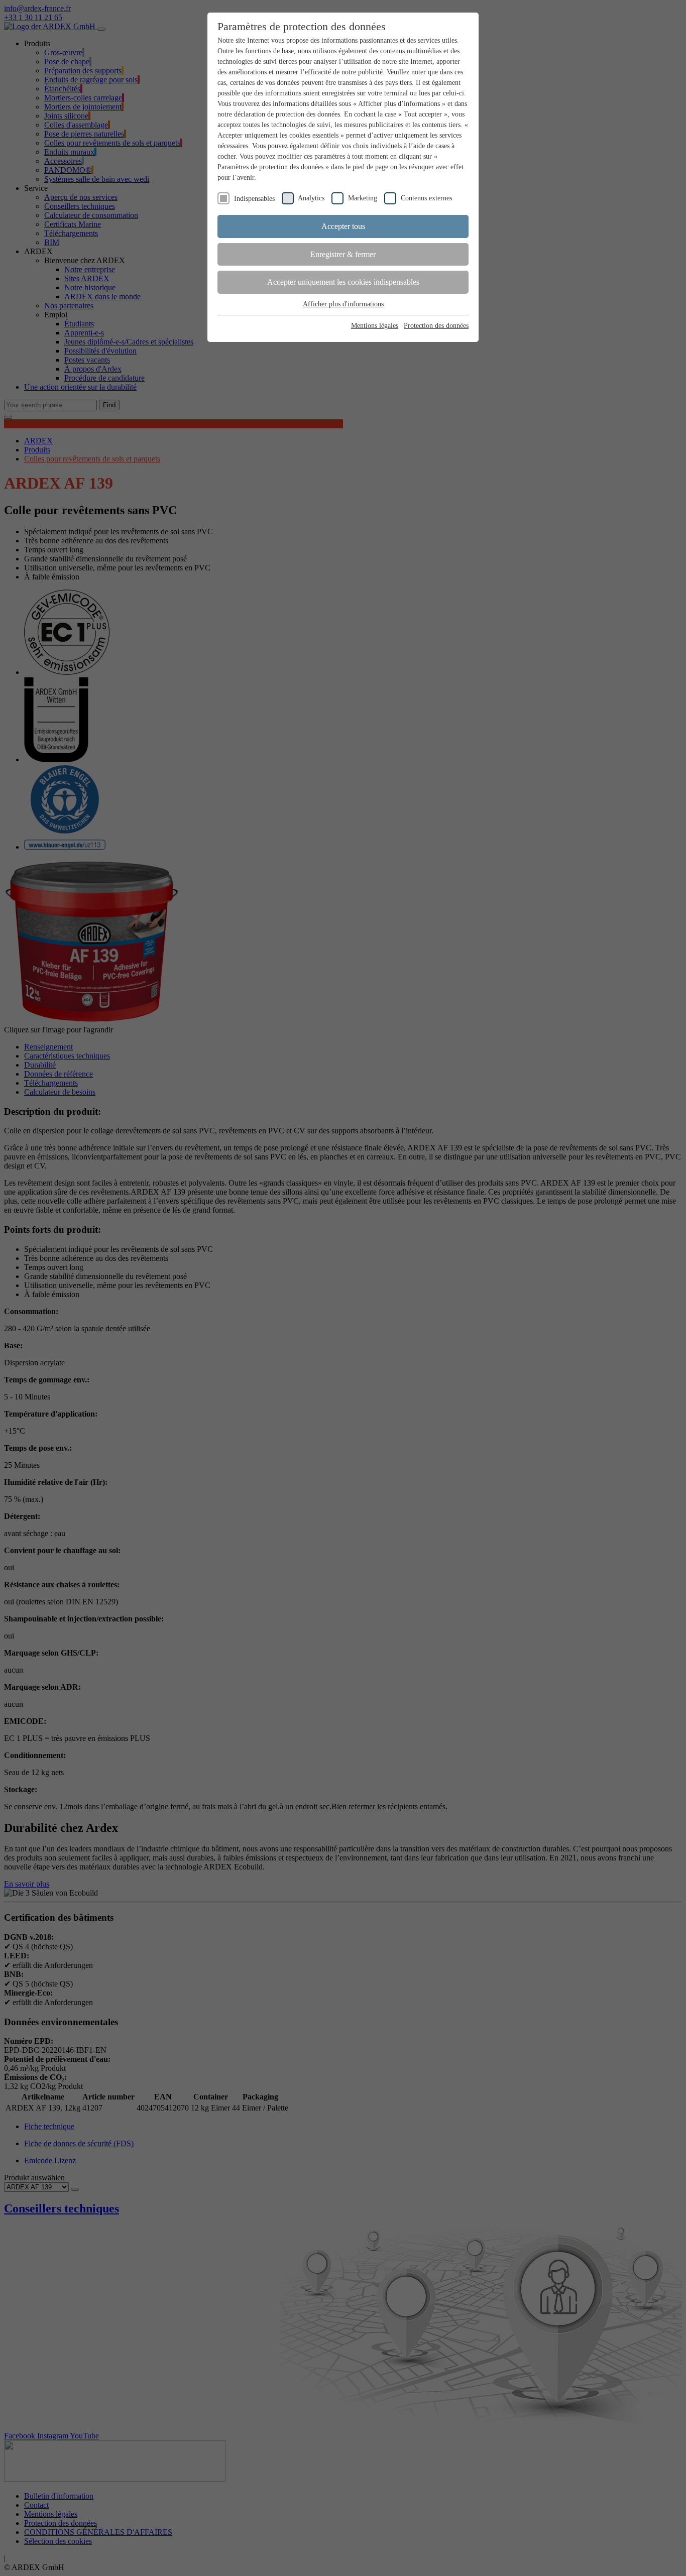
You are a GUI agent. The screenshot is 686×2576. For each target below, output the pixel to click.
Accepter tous (343, 226)
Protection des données (436, 326)
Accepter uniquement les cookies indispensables (343, 282)
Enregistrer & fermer (343, 254)
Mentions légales (375, 326)
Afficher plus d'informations (343, 304)
